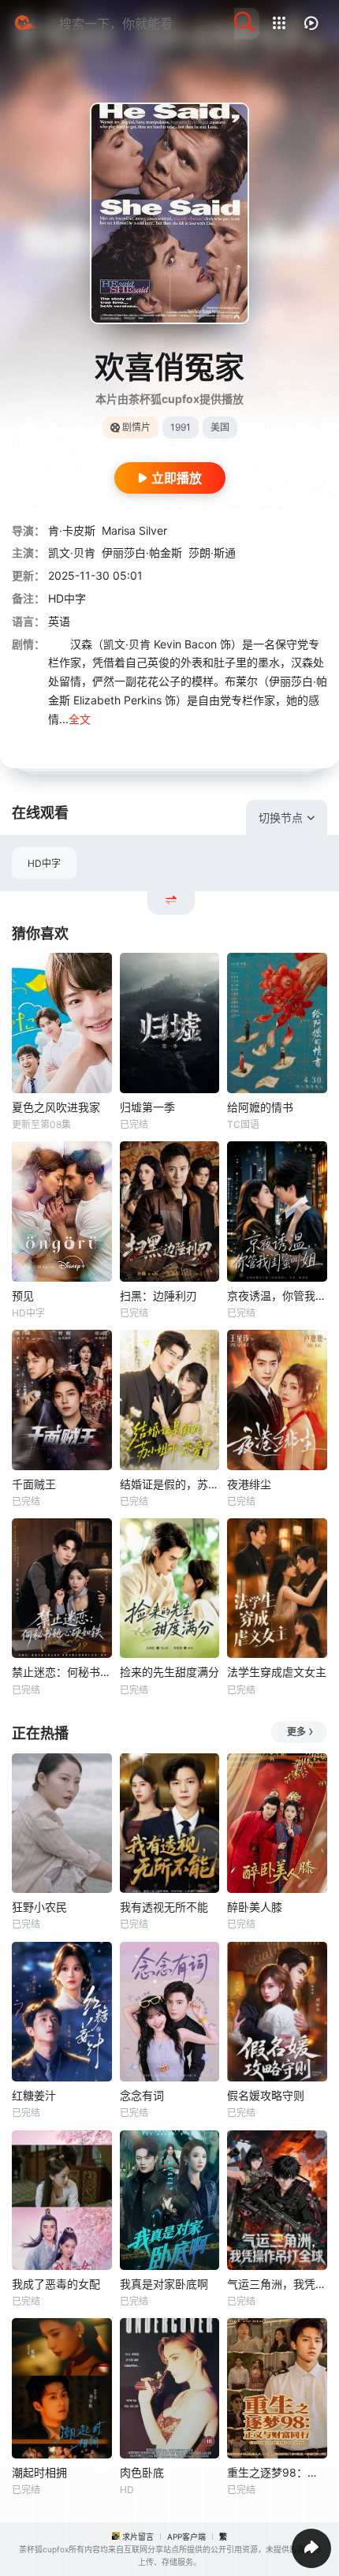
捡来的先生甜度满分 (169, 1672)
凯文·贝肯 (72, 553)
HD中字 (44, 863)
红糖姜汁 (34, 2095)
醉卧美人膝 (255, 1907)
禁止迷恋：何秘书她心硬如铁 (62, 1672)
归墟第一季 (147, 1107)
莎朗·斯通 (212, 553)
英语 (59, 621)
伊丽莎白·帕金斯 (142, 553)
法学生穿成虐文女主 (277, 1672)
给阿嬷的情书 (260, 1107)
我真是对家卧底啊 (164, 2284)
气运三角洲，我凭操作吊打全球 (277, 2284)
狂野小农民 (39, 1907)
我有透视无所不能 (164, 1907)
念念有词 (142, 2095)
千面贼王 (34, 1484)
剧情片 (136, 427)
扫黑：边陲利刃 (158, 1295)
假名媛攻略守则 (266, 2095)
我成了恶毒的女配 (56, 2284)
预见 (23, 1295)
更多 (296, 1732)
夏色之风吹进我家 (56, 1107)
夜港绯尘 (249, 1484)
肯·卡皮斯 (72, 530)
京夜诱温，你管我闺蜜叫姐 (277, 1295)
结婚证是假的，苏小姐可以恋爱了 (170, 1484)
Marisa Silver (134, 530)
